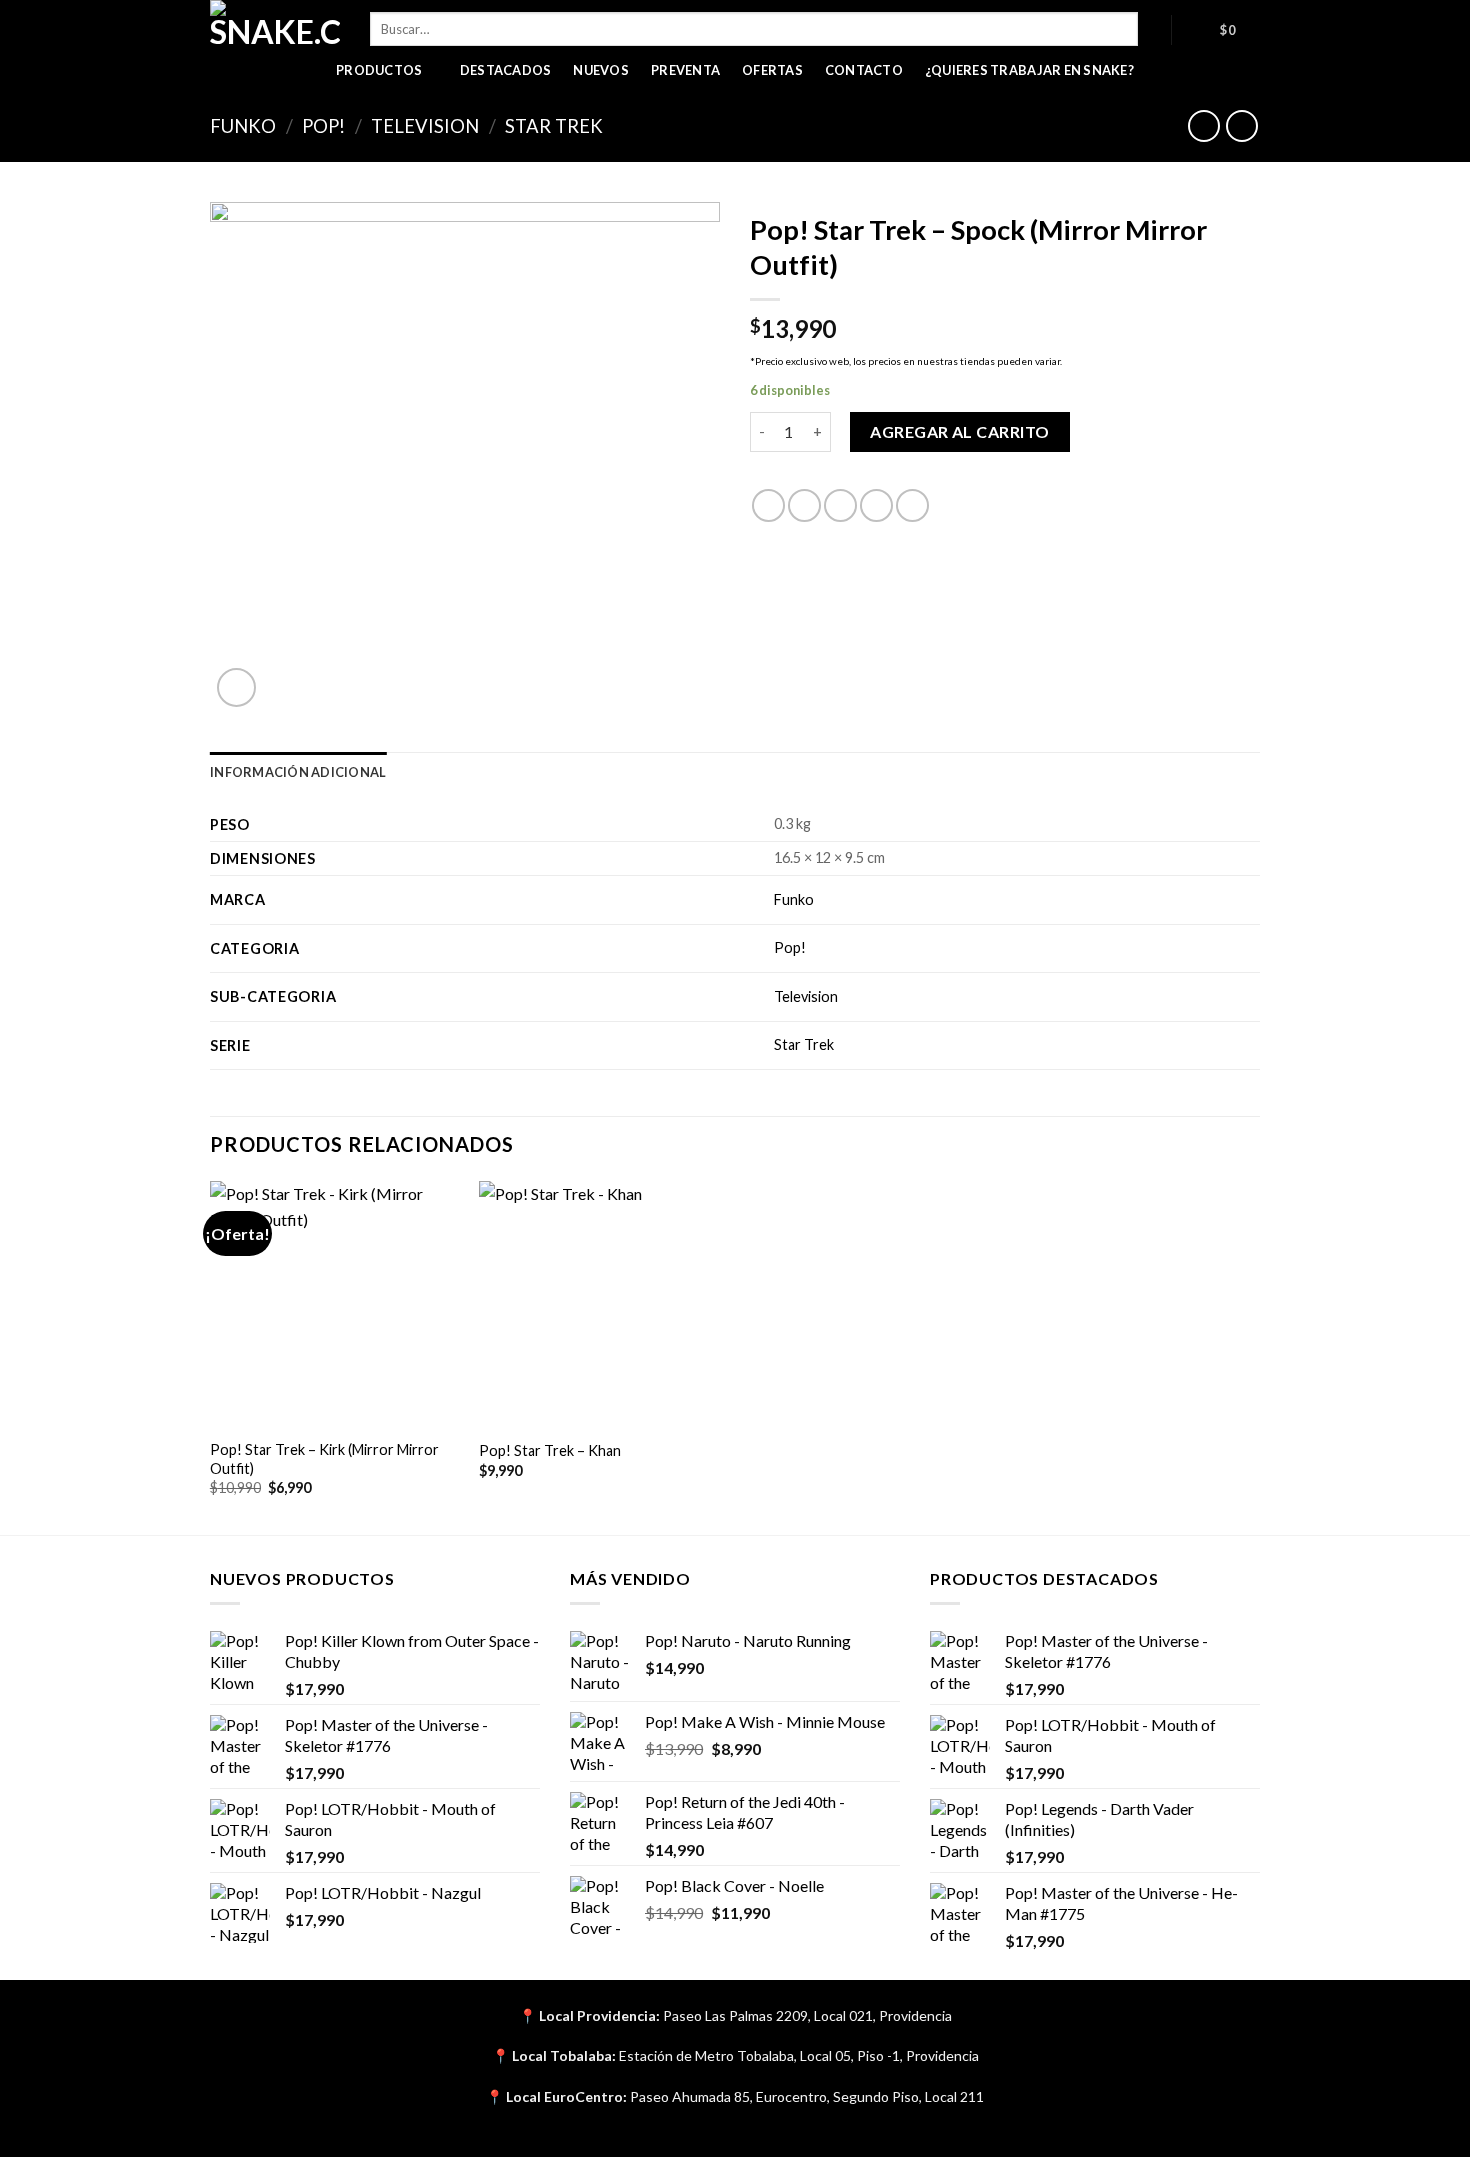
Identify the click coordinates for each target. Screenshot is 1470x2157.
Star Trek (554, 126)
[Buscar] (1154, 29)
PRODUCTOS (379, 70)
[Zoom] (236, 687)
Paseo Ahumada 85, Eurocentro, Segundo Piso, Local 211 (807, 2096)
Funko (243, 126)
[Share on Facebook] (768, 505)
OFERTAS (772, 70)
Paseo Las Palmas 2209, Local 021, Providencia (807, 2015)
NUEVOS (601, 70)
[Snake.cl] (275, 25)
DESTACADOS (506, 70)
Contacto (864, 70)
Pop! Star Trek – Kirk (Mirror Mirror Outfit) (324, 1459)
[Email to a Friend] (840, 505)
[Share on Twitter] (804, 505)
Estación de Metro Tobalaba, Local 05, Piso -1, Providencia (799, 2055)
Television (425, 126)
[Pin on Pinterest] (876, 505)
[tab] (298, 772)
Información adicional (298, 772)
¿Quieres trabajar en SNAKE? (1029, 70)
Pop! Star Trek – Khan (550, 1450)
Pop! (323, 126)
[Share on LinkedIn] (912, 505)
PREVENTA (685, 70)
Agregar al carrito (960, 431)
